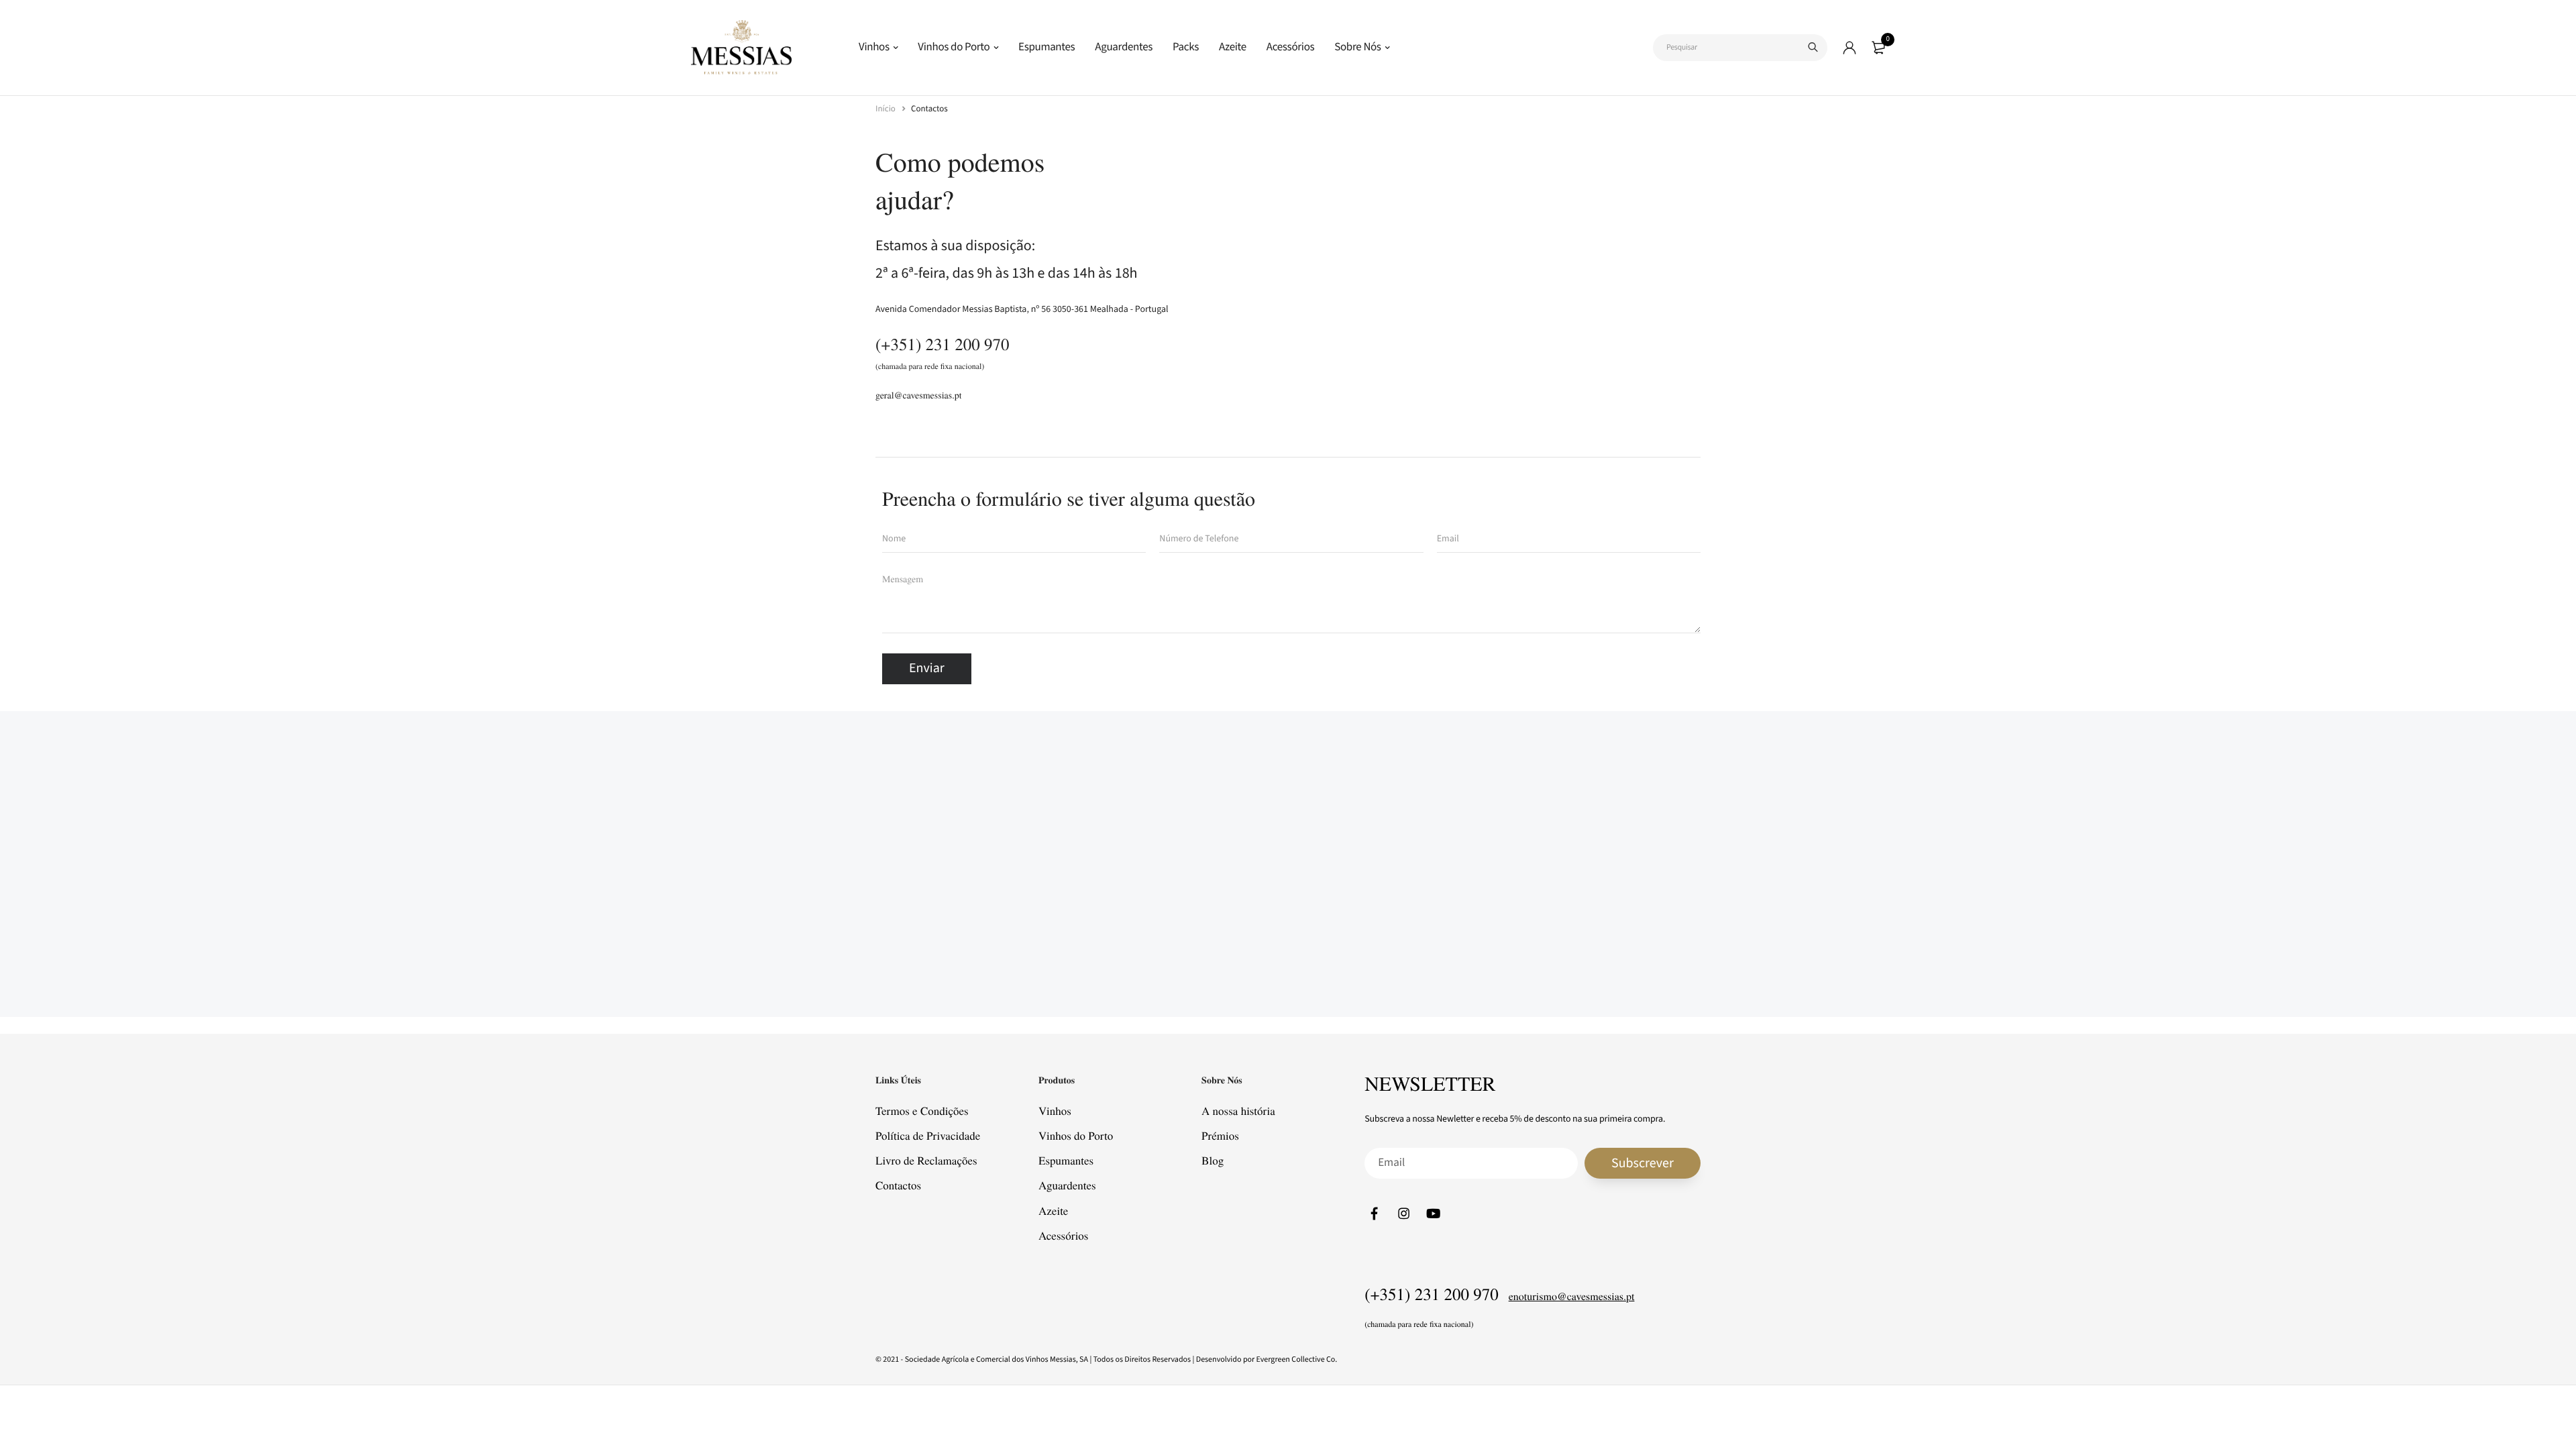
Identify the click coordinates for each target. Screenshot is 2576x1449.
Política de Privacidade (928, 1135)
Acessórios (1290, 47)
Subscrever (1643, 1163)
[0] (1878, 48)
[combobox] (1740, 48)
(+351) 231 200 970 (943, 344)
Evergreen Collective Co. (1297, 1359)
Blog (1213, 1160)
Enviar (927, 668)
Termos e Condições (922, 1111)
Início (887, 109)
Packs (1186, 47)
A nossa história (1238, 1111)
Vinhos (874, 47)
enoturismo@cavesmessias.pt (1572, 1296)
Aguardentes (1124, 47)
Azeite (1233, 47)
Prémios (1220, 1135)
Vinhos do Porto (954, 47)
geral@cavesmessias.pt (919, 395)
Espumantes (1046, 47)
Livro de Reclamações (926, 1160)
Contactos (898, 1186)
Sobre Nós (1357, 47)
